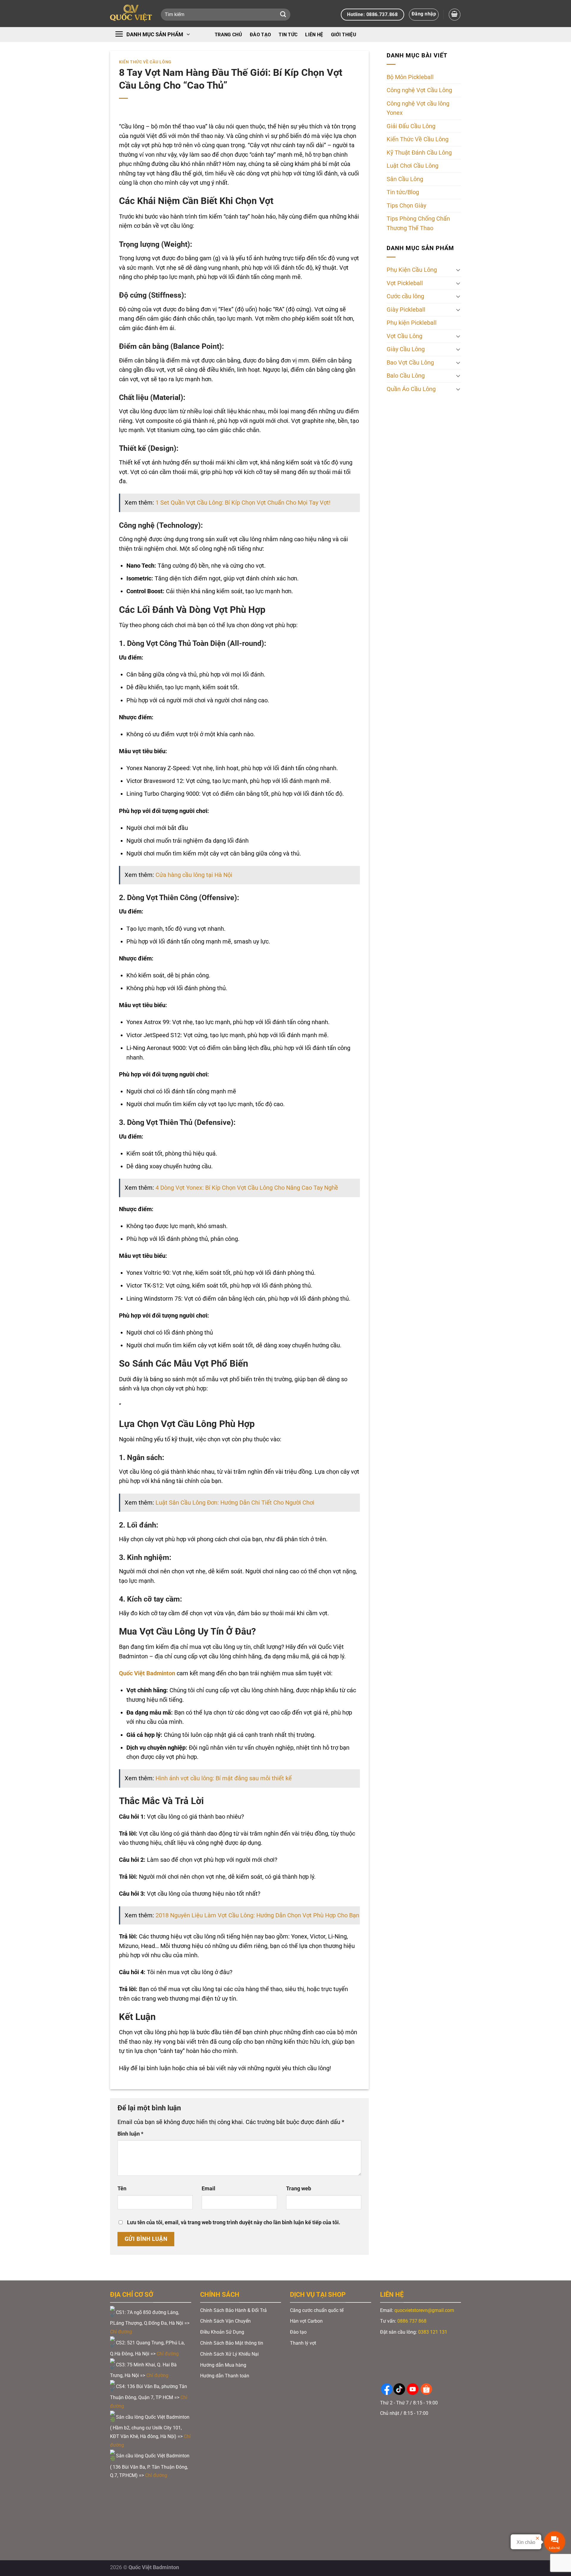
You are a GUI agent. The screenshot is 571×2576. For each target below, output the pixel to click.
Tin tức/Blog (403, 193)
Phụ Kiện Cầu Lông (412, 270)
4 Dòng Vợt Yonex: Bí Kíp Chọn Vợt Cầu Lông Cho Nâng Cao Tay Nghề (247, 1188)
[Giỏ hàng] (455, 14)
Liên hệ (314, 35)
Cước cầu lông (405, 296)
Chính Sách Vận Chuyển (225, 2321)
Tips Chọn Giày (406, 206)
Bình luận (130, 2134)
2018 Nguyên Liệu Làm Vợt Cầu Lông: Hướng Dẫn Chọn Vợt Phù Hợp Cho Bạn (257, 1915)
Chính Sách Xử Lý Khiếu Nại (229, 2354)
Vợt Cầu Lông (404, 336)
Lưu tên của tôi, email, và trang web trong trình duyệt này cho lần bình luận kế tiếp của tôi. (234, 2222)
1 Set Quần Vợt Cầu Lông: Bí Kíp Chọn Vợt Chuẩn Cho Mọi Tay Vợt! (243, 503)
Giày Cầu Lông (406, 349)
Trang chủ (228, 35)
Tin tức (288, 35)
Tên (122, 2189)
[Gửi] (283, 15)
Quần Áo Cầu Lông (411, 389)
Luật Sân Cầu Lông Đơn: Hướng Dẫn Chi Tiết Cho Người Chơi (235, 1503)
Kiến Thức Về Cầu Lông (145, 62)
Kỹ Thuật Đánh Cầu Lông (419, 153)
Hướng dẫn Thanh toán (225, 2376)
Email (208, 2189)
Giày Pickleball (406, 310)
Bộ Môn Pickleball (410, 77)
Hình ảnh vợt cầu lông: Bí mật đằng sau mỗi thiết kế (224, 1778)
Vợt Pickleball (405, 283)
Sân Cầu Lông (405, 179)
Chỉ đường (122, 2332)
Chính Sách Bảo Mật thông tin (232, 2343)
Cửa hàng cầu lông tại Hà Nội (194, 875)
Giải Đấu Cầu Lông (411, 126)
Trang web (299, 2189)
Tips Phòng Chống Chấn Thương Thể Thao (418, 224)
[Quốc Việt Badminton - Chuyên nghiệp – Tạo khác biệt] (131, 14)
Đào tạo (260, 35)
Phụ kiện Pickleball (412, 323)
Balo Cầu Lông (406, 376)
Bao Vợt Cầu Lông (410, 363)
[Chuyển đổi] (458, 270)
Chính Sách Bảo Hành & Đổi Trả (233, 2310)
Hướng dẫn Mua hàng (223, 2365)
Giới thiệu (344, 35)
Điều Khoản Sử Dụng (222, 2332)
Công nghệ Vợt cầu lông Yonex (418, 108)
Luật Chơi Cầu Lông (412, 166)
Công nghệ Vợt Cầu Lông (419, 91)
